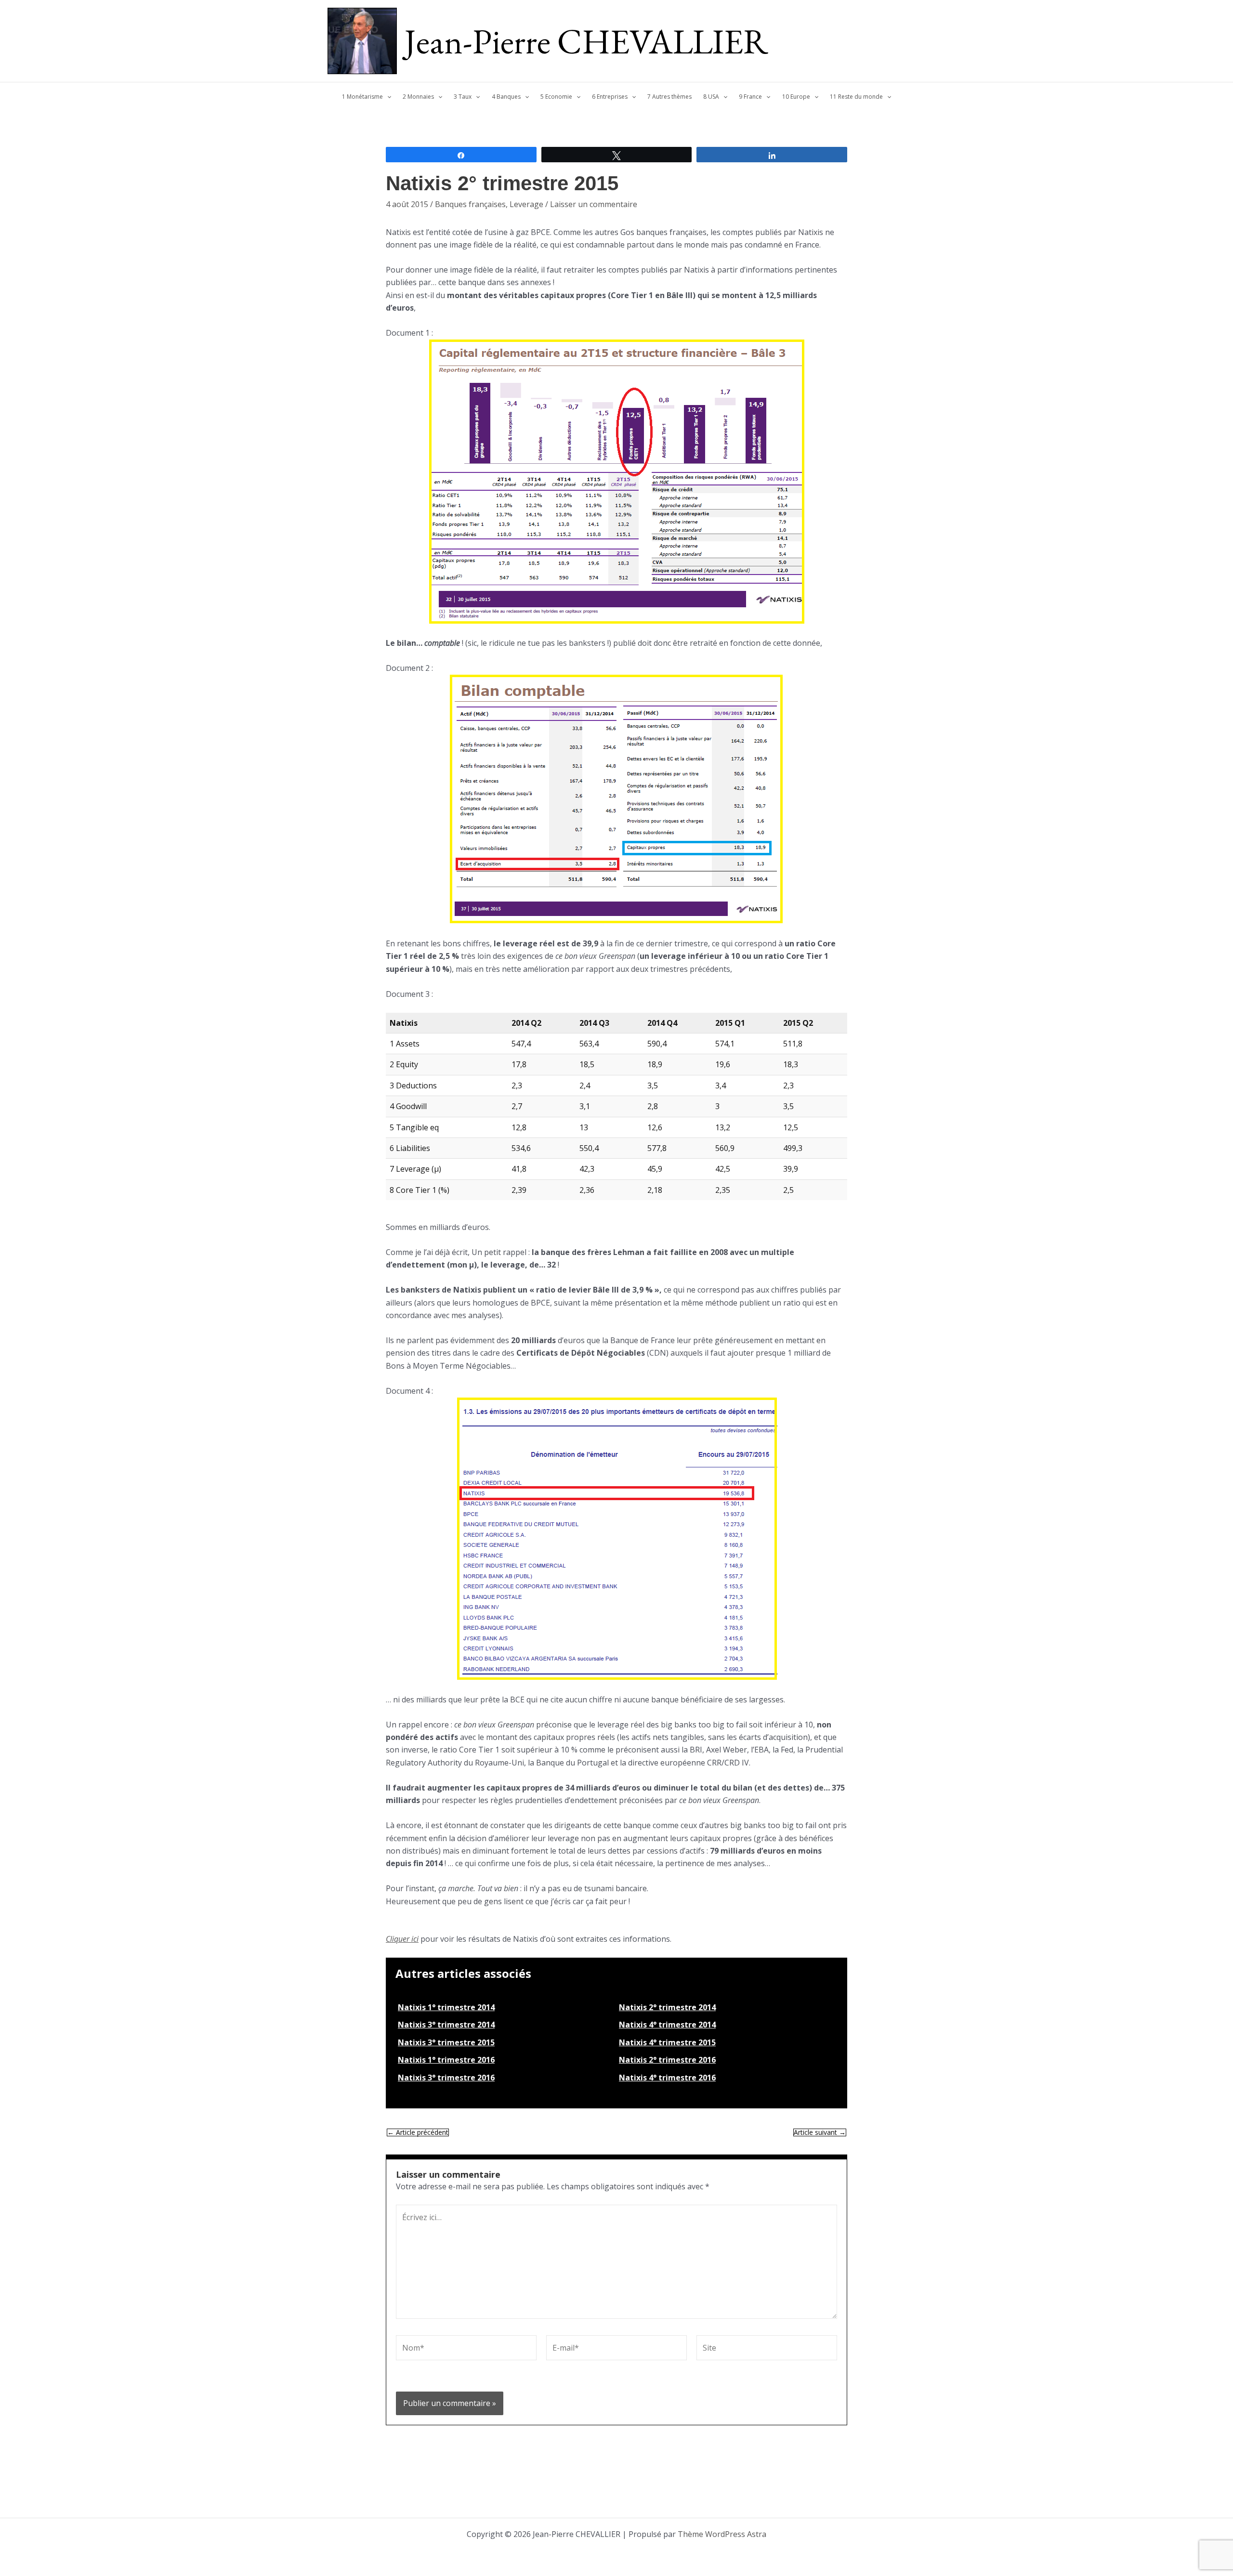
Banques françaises (470, 204)
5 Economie (556, 97)
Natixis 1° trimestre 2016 (446, 2060)
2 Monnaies (418, 97)
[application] (387, 97)
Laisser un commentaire (594, 204)
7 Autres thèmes (669, 97)
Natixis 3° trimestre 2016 (446, 2078)
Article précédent (418, 2132)
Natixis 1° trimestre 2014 (446, 2007)
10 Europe (796, 97)
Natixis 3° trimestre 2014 (446, 2025)
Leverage (526, 204)
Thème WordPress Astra (722, 2534)
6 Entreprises (610, 97)
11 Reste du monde (856, 97)
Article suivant (820, 2132)
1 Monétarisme (362, 97)
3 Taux (463, 97)
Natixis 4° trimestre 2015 (667, 2042)
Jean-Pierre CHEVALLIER (586, 41)
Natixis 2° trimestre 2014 (667, 2007)
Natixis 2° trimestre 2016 (667, 2060)
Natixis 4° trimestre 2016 (667, 2078)
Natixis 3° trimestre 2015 (446, 2042)
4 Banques (506, 97)
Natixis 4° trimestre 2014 (667, 2025)
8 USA (711, 97)
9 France (750, 97)
